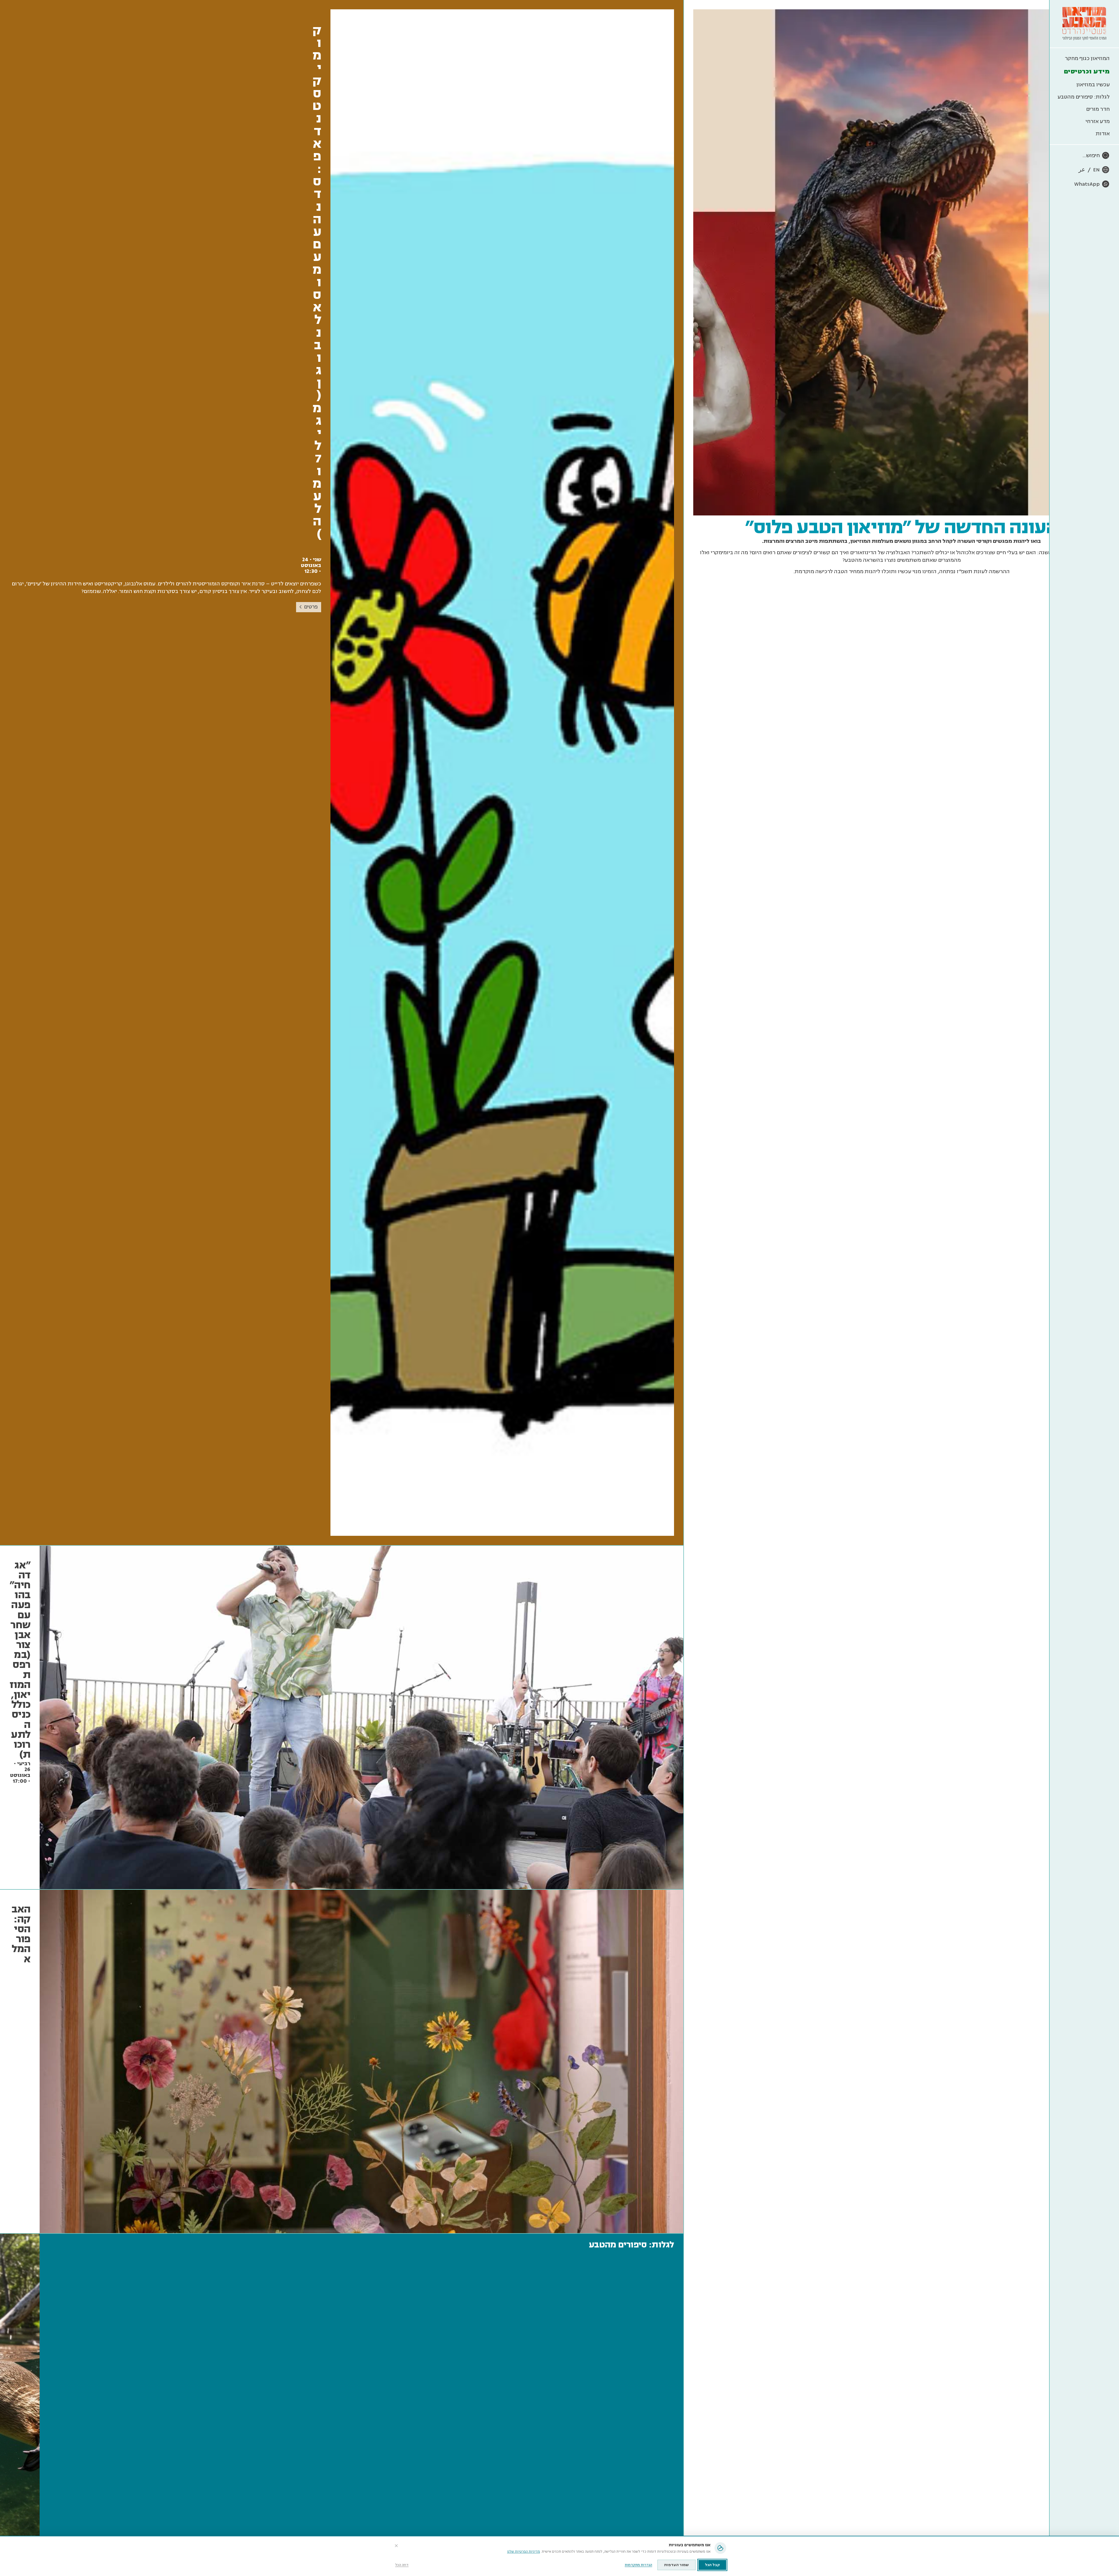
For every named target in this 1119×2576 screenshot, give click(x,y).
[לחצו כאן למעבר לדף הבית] (1084, 24)
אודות (1103, 134)
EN (1096, 170)
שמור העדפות (676, 2565)
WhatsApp (1087, 184)
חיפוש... (1091, 155)
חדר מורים (1098, 109)
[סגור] (396, 2546)
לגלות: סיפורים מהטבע (1084, 97)
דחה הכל (402, 2565)
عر (1082, 170)
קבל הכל (712, 2565)
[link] (342, 773)
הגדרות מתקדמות (638, 2565)
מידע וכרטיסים (1087, 71)
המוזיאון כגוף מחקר (1087, 58)
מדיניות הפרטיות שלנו (524, 2552)
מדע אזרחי (1098, 121)
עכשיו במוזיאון (1093, 85)
